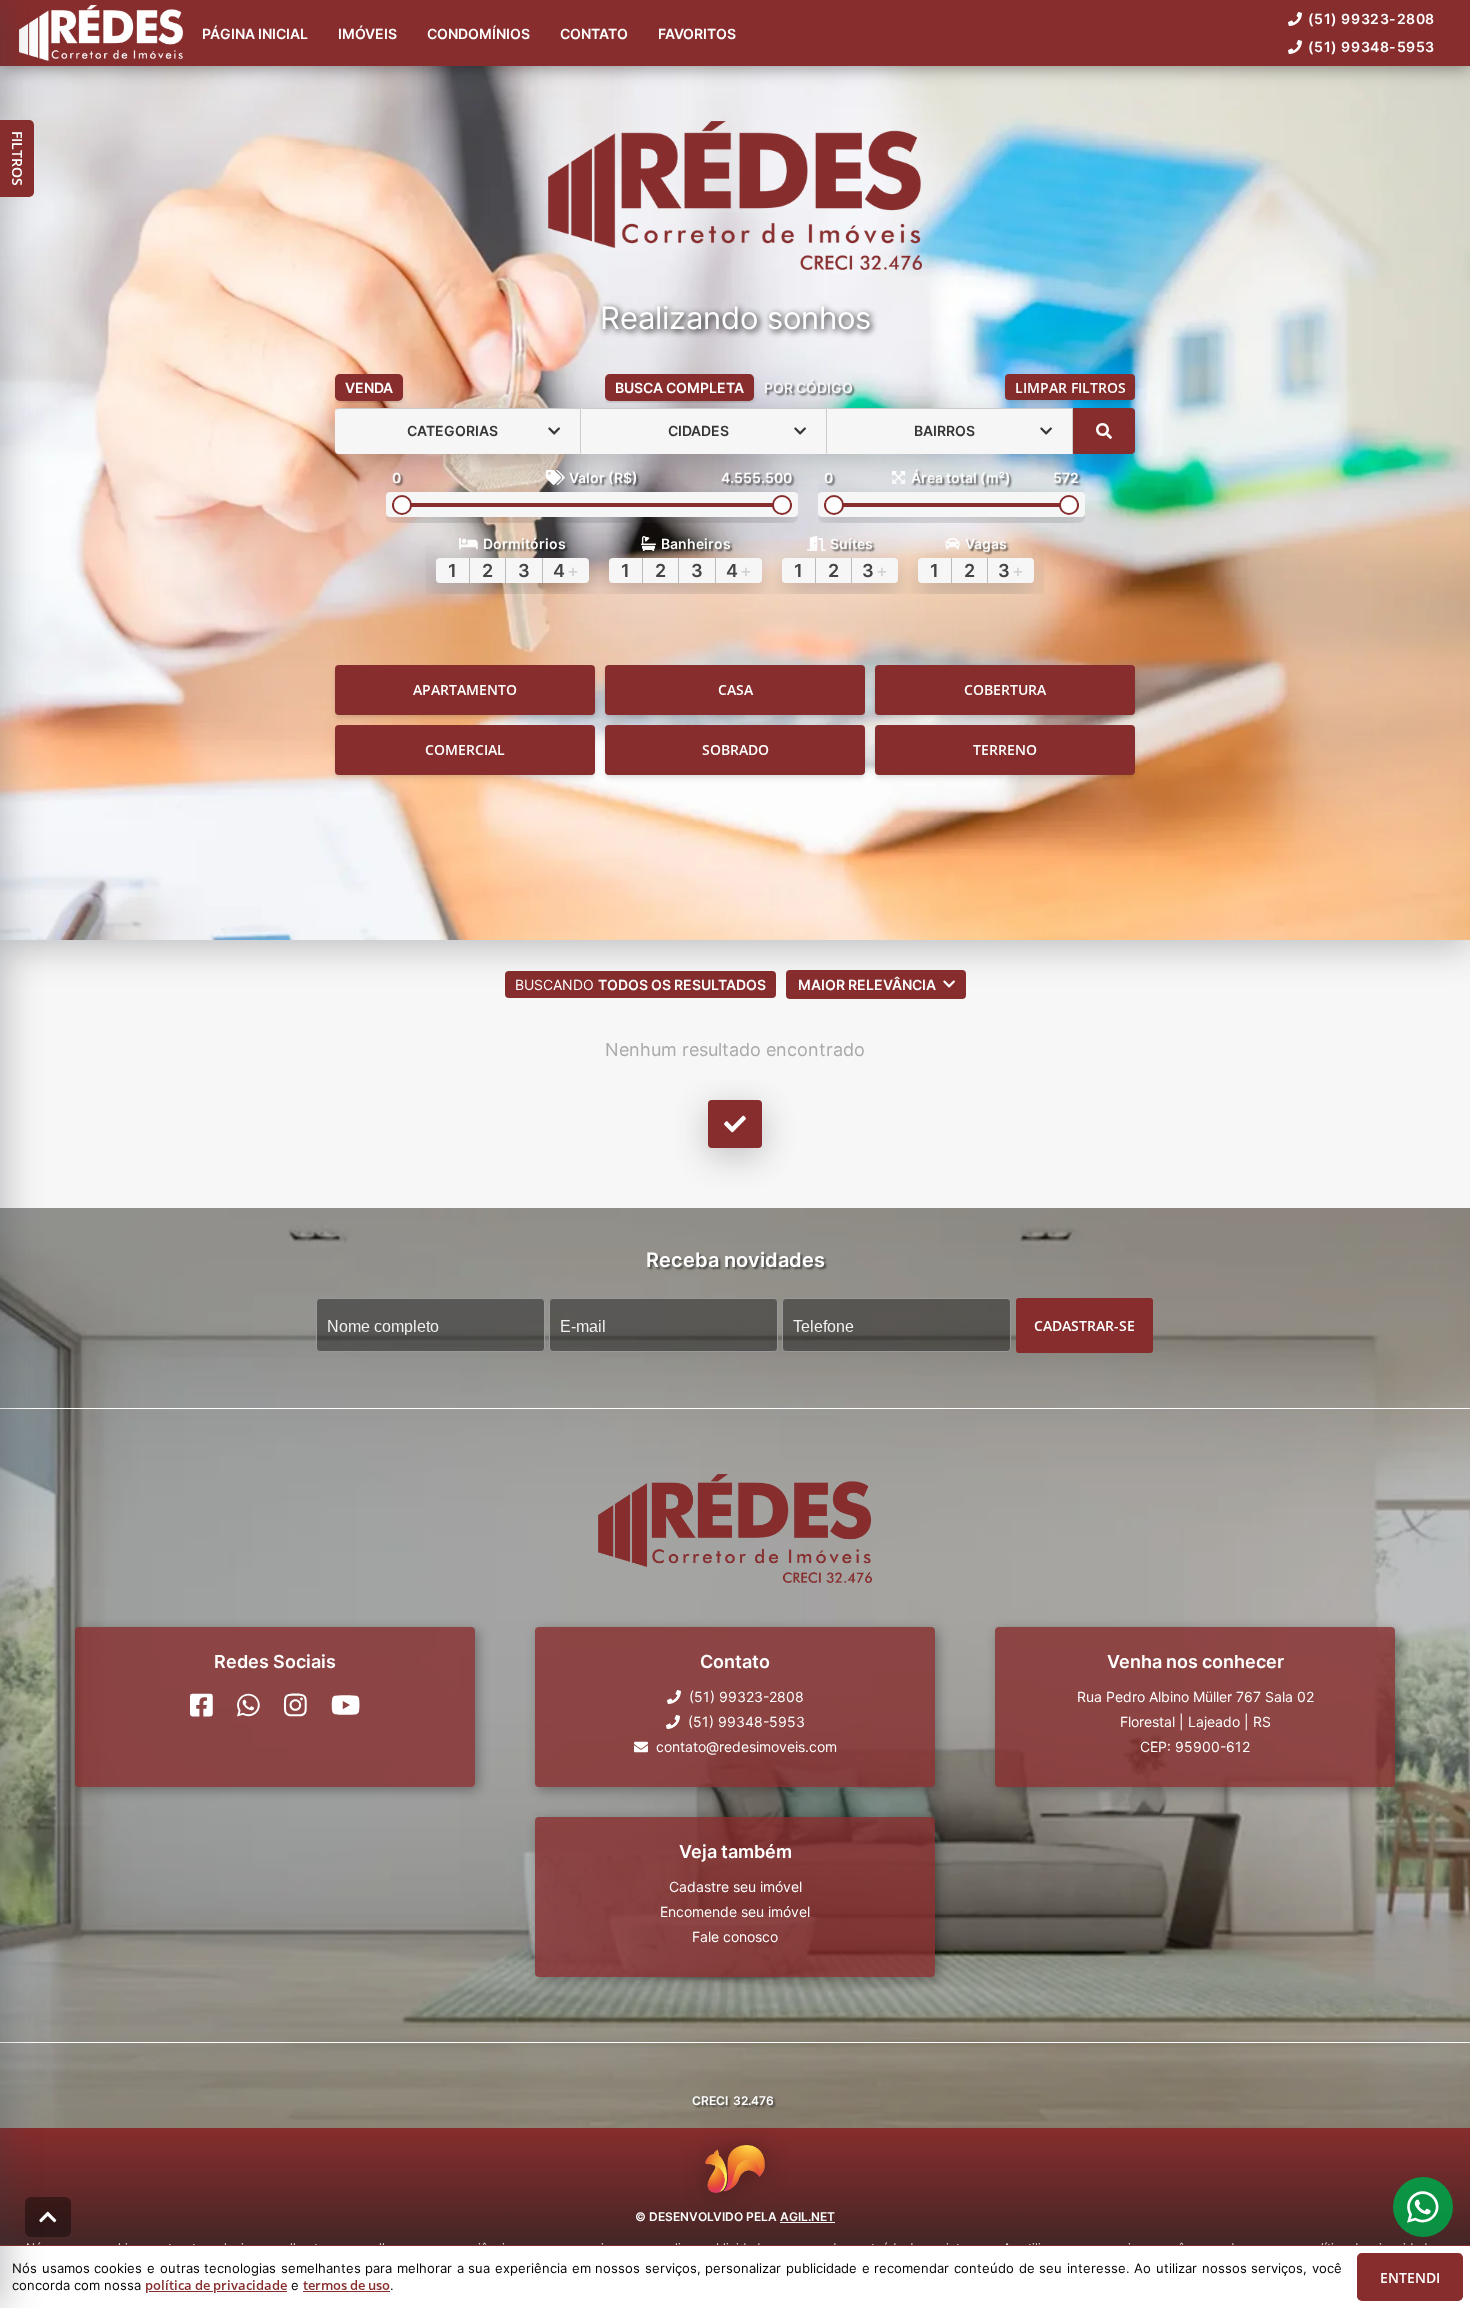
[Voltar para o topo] (48, 2217)
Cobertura (1005, 689)
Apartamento (465, 689)
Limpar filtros (1070, 387)
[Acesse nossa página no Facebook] (201, 1705)
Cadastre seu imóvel (735, 1886)
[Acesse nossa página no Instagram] (295, 1705)
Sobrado (735, 749)
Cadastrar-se (1084, 1324)
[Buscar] (1104, 431)
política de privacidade (216, 2285)
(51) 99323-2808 (1371, 18)
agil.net (807, 2216)
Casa (735, 689)
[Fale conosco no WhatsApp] (248, 1705)
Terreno (1005, 749)
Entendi (1410, 2277)
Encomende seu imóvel (735, 1911)
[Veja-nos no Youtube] (345, 1705)
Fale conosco (735, 1936)
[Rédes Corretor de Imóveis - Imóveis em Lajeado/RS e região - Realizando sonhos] (735, 197)
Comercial (465, 749)
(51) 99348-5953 (1371, 46)
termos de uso (346, 2285)
